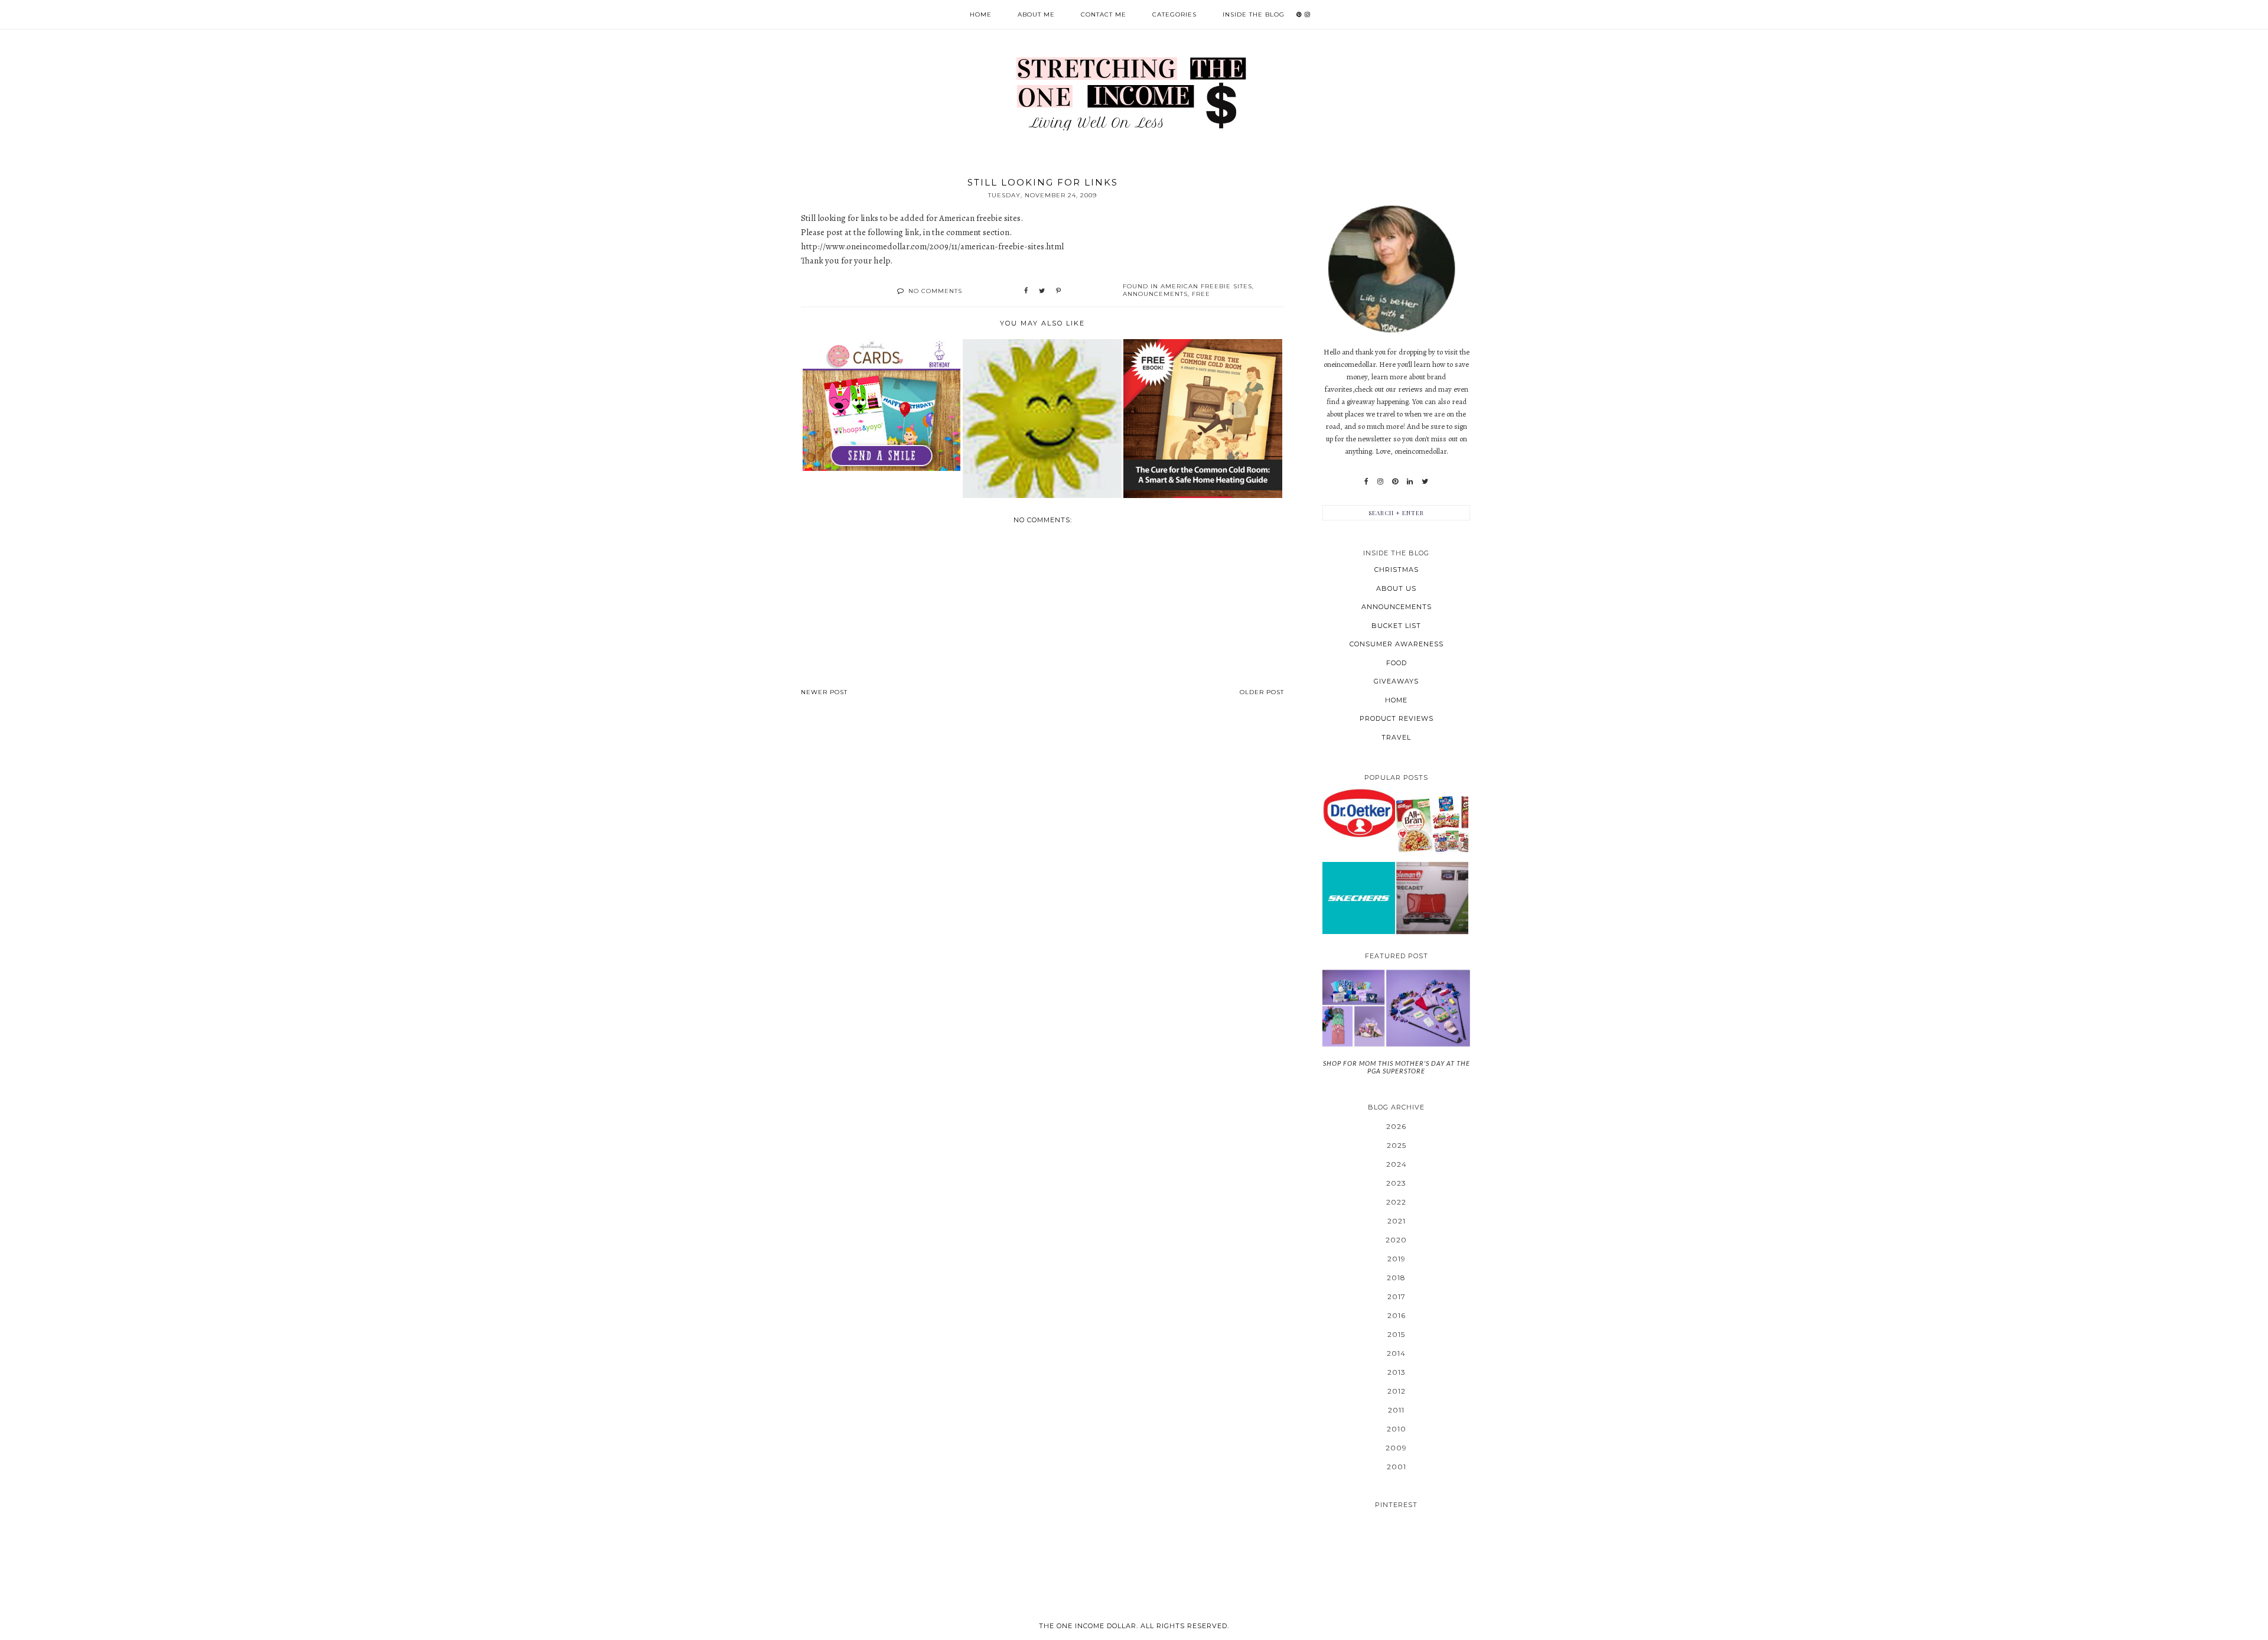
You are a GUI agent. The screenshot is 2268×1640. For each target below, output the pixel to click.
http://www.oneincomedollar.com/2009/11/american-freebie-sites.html (932, 246)
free (1201, 294)
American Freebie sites (1206, 286)
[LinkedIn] (1410, 481)
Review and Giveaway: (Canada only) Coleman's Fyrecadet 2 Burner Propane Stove (1432, 897)
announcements (1155, 294)
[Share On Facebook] (1026, 291)
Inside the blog (1254, 14)
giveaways (1396, 681)
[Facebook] (1366, 481)
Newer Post (824, 692)
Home (981, 14)
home (1396, 700)
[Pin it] (1058, 291)
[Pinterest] (1395, 481)
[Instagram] (1380, 481)
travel (1396, 737)
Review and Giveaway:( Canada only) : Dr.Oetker (1359, 813)
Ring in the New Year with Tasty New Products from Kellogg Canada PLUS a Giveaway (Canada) (1432, 824)
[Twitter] (1425, 481)
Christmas (1397, 570)
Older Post (1262, 692)
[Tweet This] (1042, 291)
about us (1396, 588)
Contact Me (1104, 14)
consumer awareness (1397, 644)
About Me (1036, 14)
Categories (1174, 14)
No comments (935, 291)
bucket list (1396, 626)
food (1397, 663)
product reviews (1397, 718)
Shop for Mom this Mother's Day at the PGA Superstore (1397, 1067)
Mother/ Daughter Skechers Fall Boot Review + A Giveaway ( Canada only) (1358, 898)
